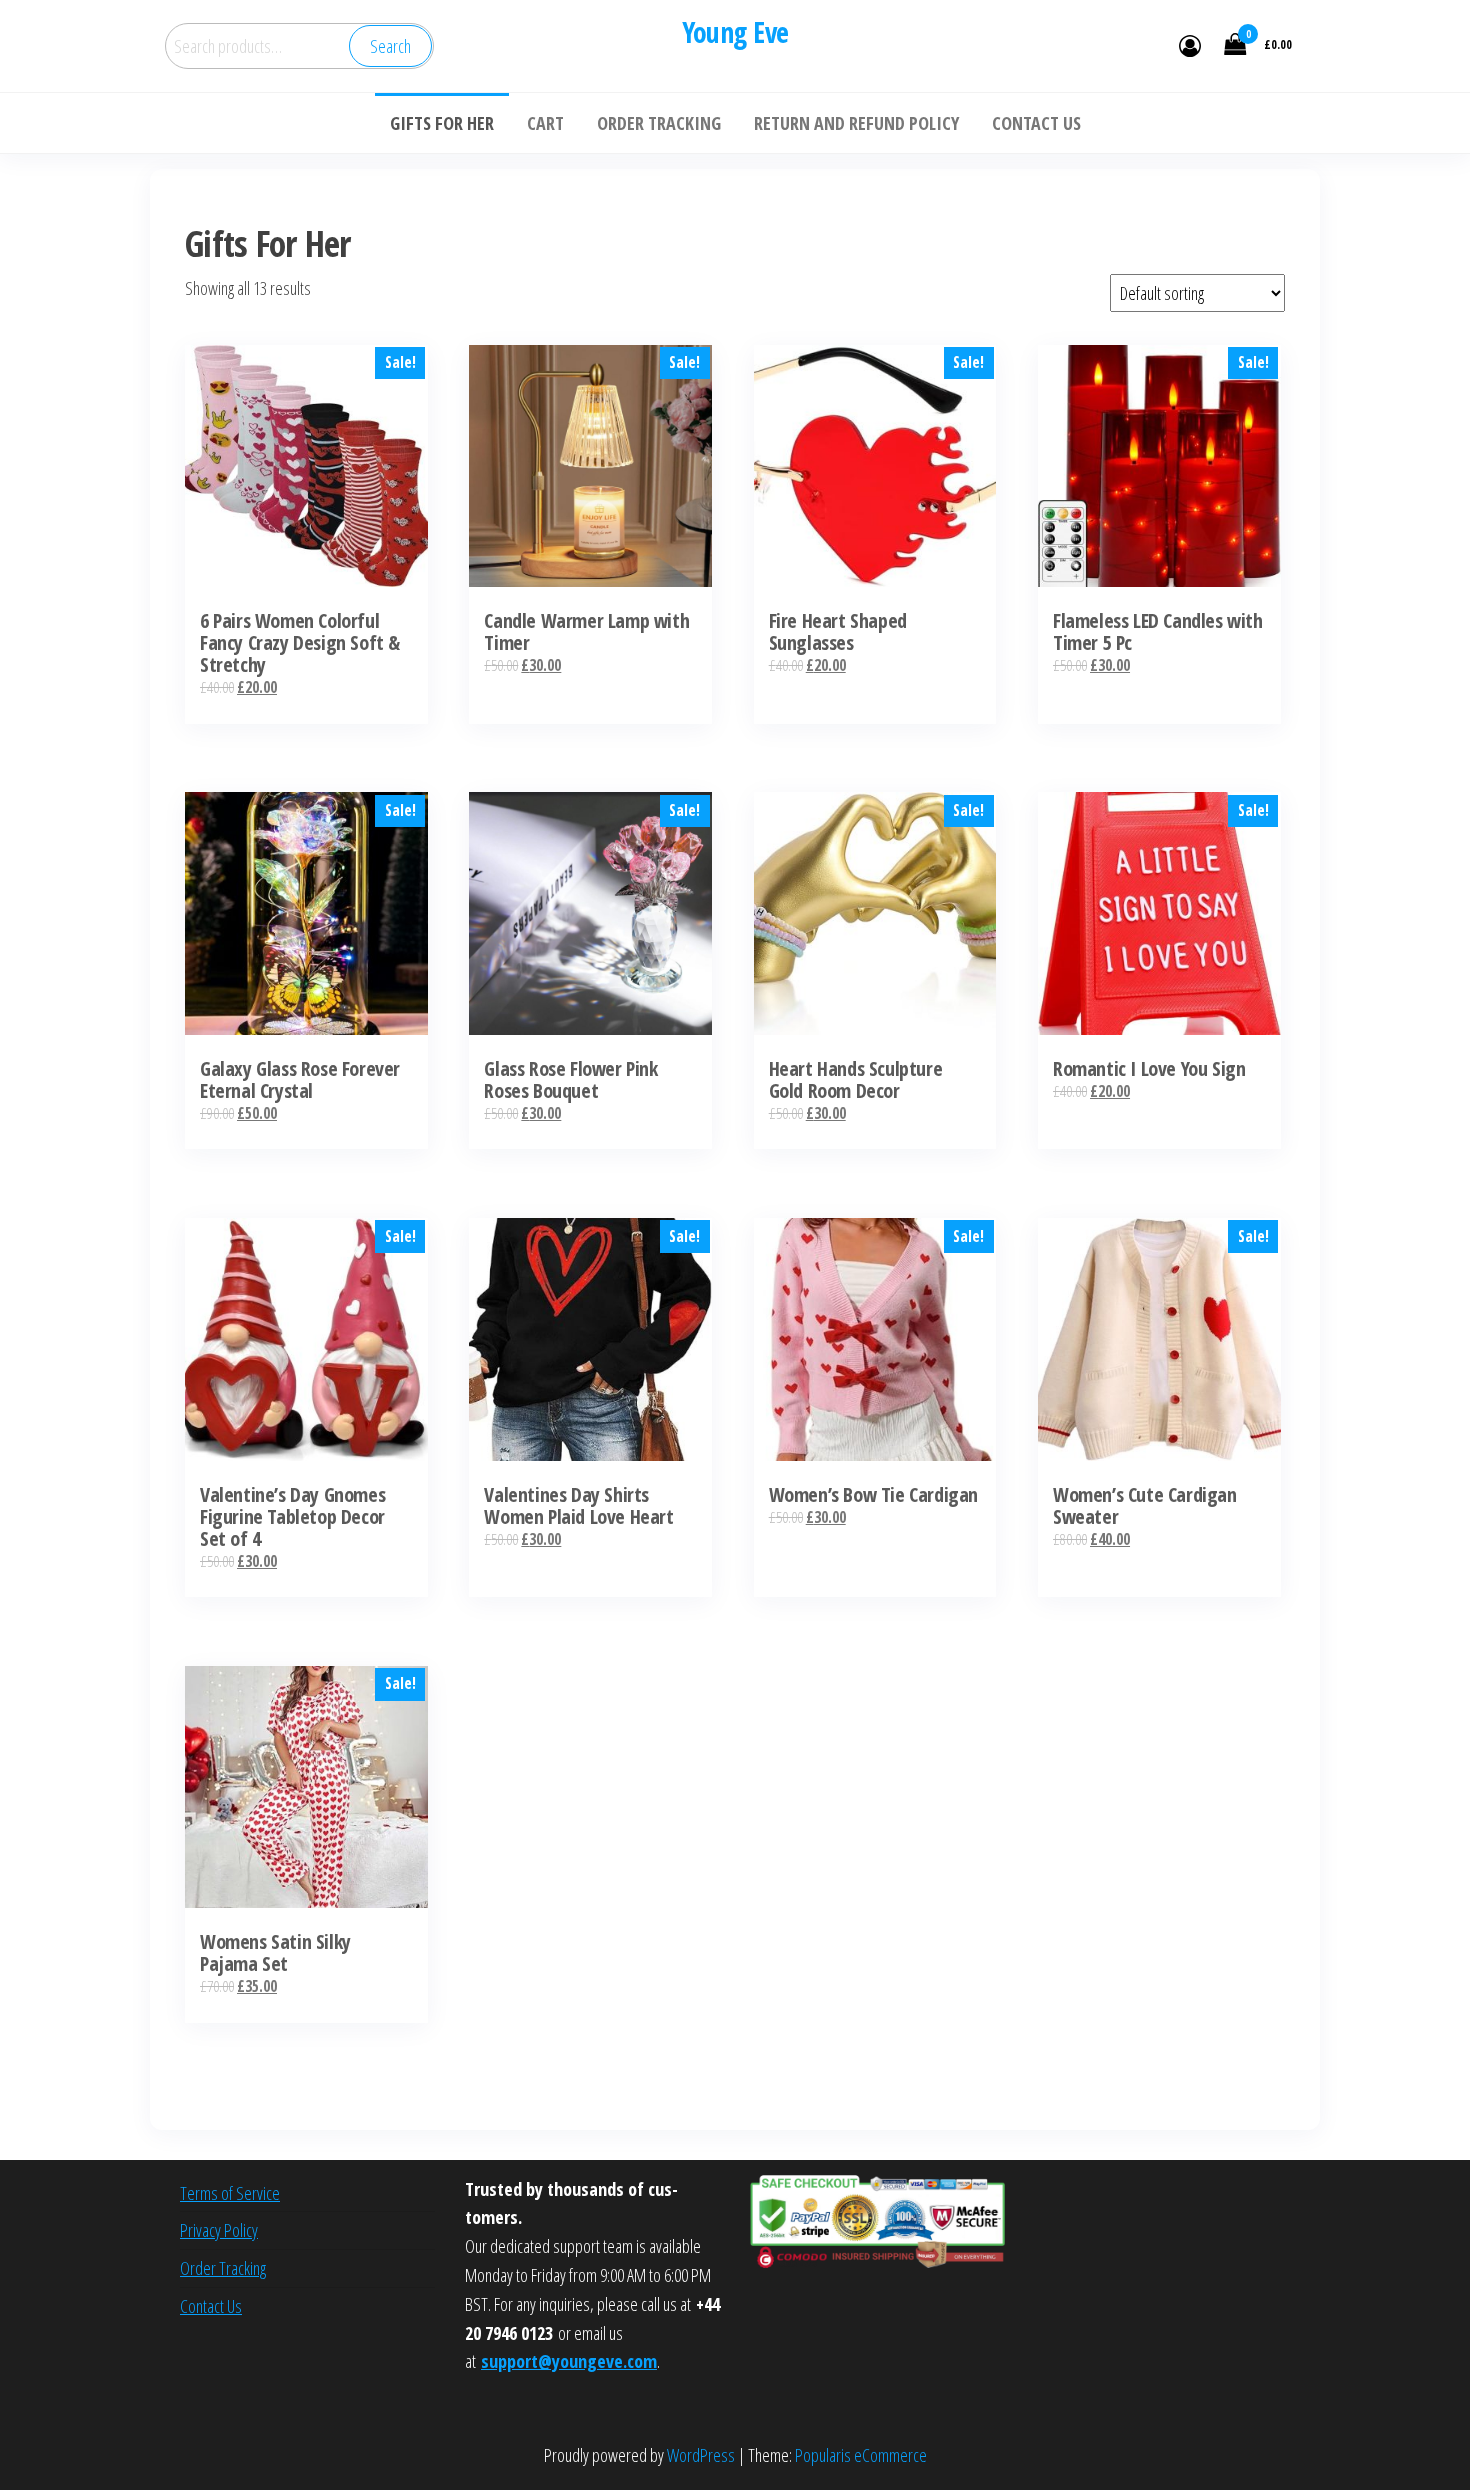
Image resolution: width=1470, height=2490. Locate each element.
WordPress (701, 2455)
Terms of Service (230, 2193)
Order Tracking (223, 2268)
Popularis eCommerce (861, 2455)
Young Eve (735, 32)
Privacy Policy (219, 2230)
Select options (306, 498)
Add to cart (590, 498)
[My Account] (1190, 45)
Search (390, 46)
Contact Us (211, 2306)
